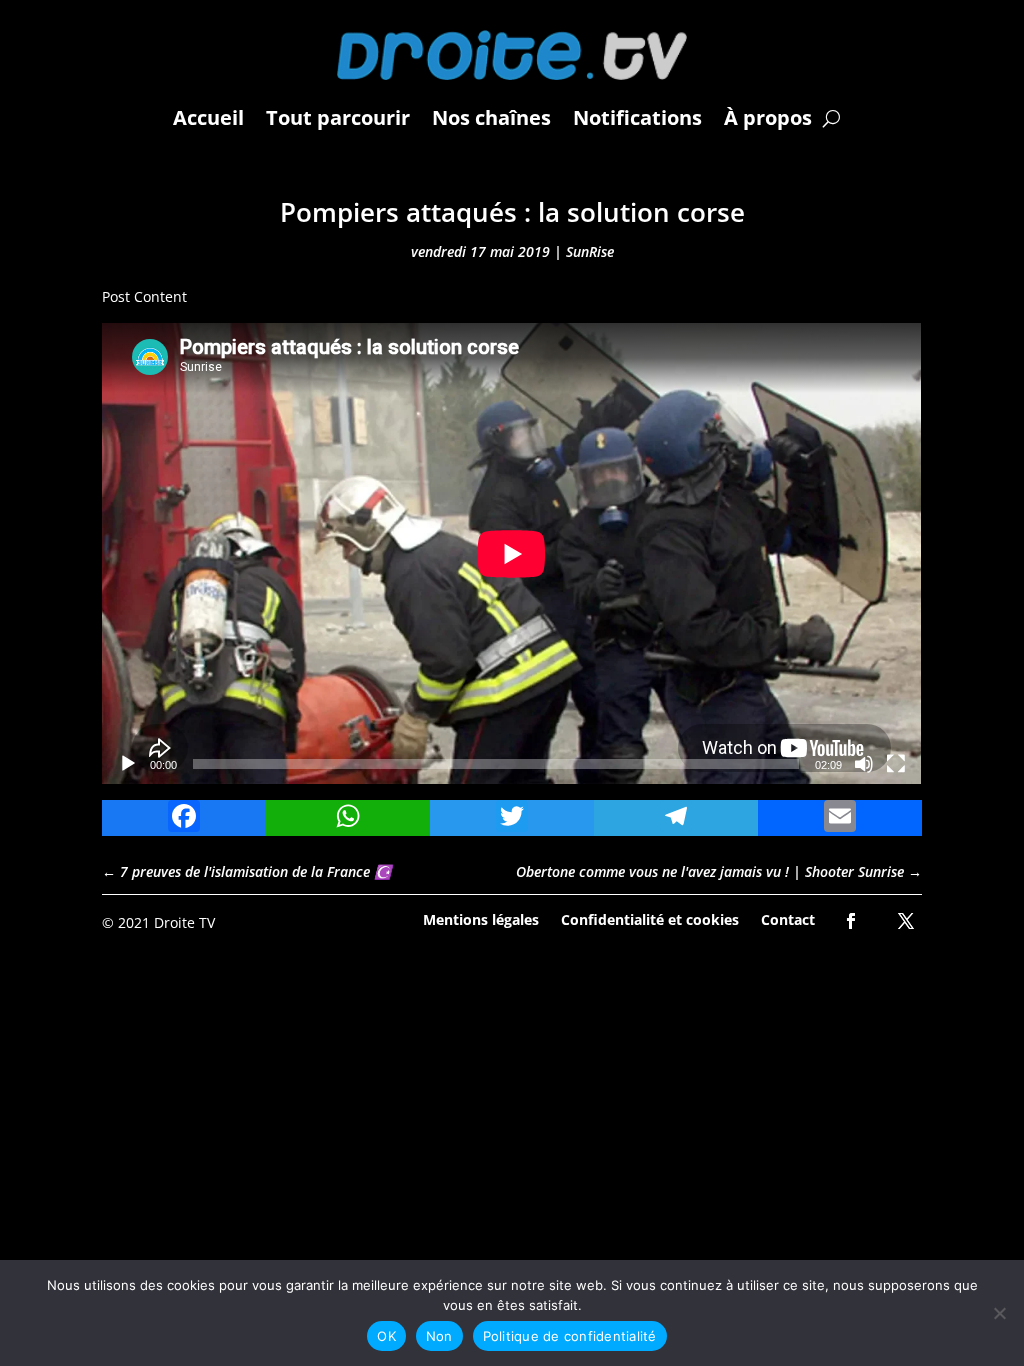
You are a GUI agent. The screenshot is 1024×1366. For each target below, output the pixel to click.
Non (439, 1336)
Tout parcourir (338, 117)
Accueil (208, 117)
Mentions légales (481, 918)
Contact (788, 918)
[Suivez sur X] (906, 921)
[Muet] (864, 764)
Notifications (637, 117)
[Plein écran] (896, 764)
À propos (768, 117)
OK (386, 1336)
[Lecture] (128, 764)
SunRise (590, 251)
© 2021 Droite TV (158, 922)
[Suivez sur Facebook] (851, 921)
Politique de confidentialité (570, 1336)
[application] (511, 553)
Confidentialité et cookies (650, 918)
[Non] (999, 1313)
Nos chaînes (491, 117)
